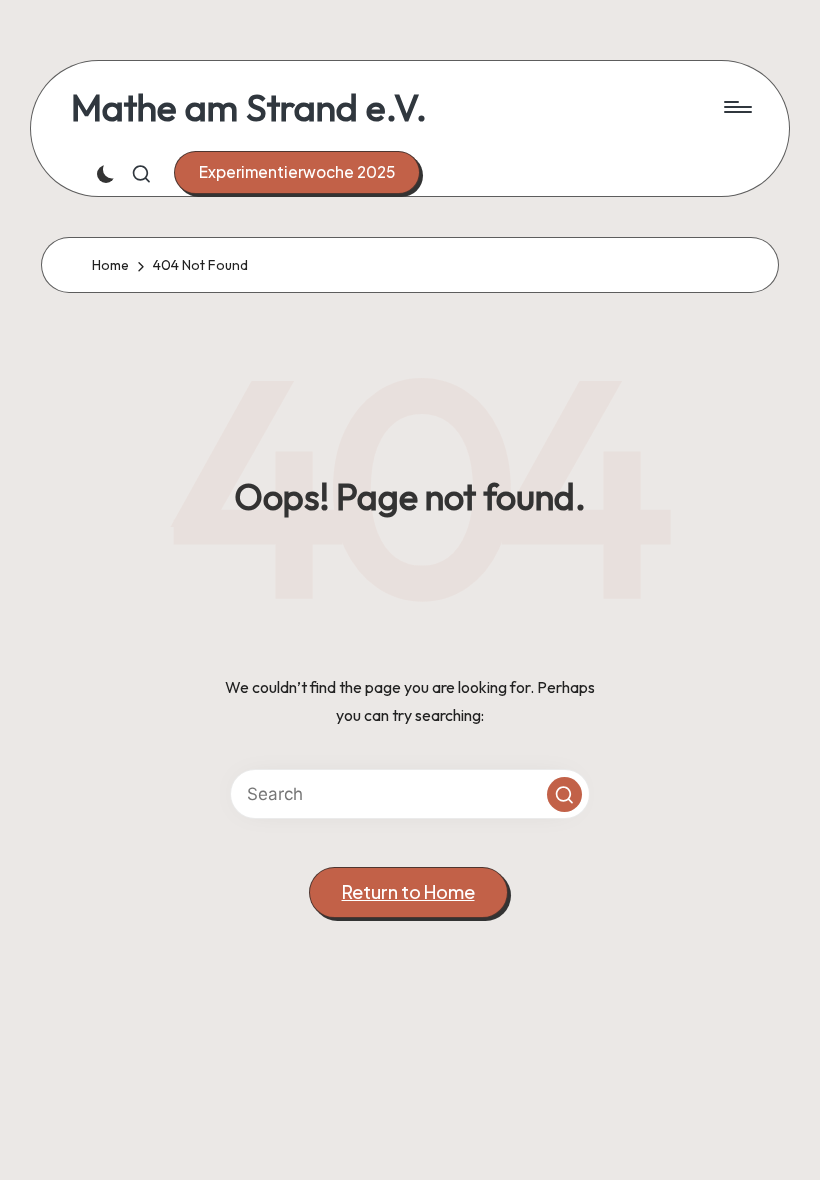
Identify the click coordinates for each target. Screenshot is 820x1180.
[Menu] (736, 107)
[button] (297, 172)
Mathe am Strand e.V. (249, 108)
